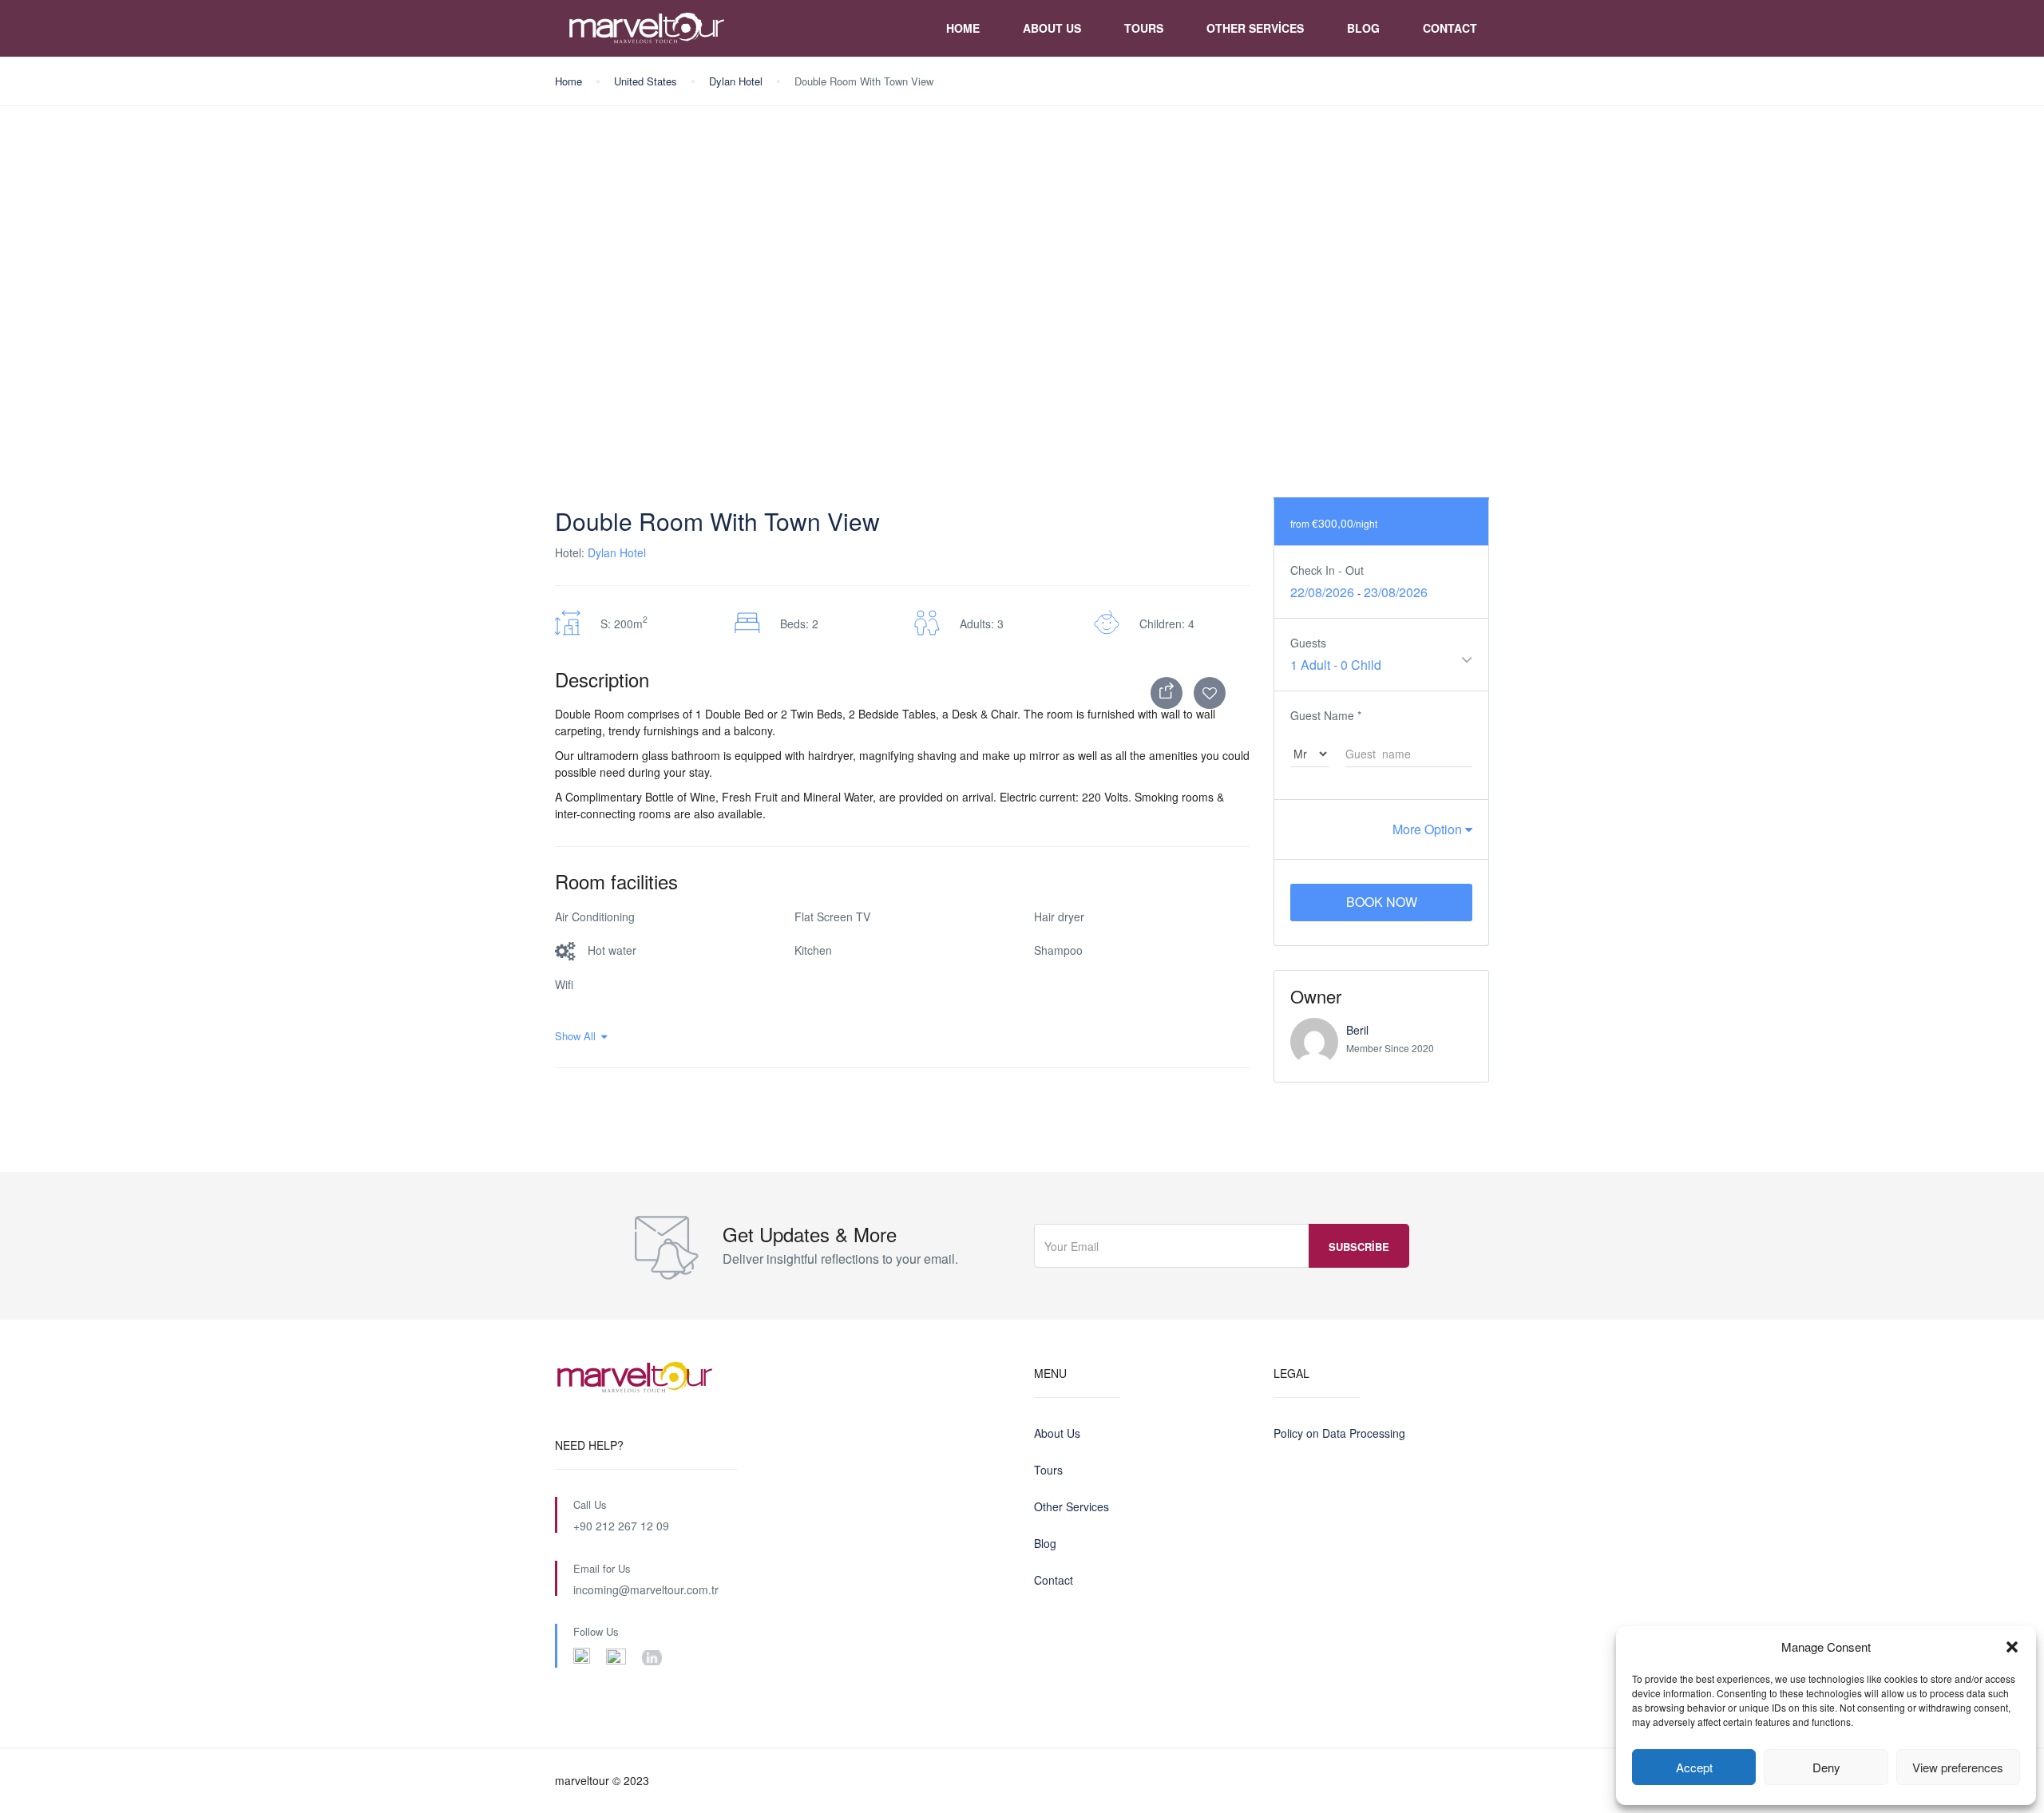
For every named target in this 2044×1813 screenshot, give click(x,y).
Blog (1363, 28)
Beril (1357, 1030)
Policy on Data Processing (1339, 1433)
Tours (1144, 28)
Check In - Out (1327, 570)
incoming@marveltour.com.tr (646, 1589)
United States (646, 81)
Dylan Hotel (736, 81)
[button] (2012, 1647)
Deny (1826, 1767)
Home (963, 28)
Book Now (1382, 902)
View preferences (1958, 1767)
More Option (1429, 829)
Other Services (1255, 28)
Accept (1694, 1767)
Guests (1308, 643)
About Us (1052, 28)
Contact (1450, 28)
